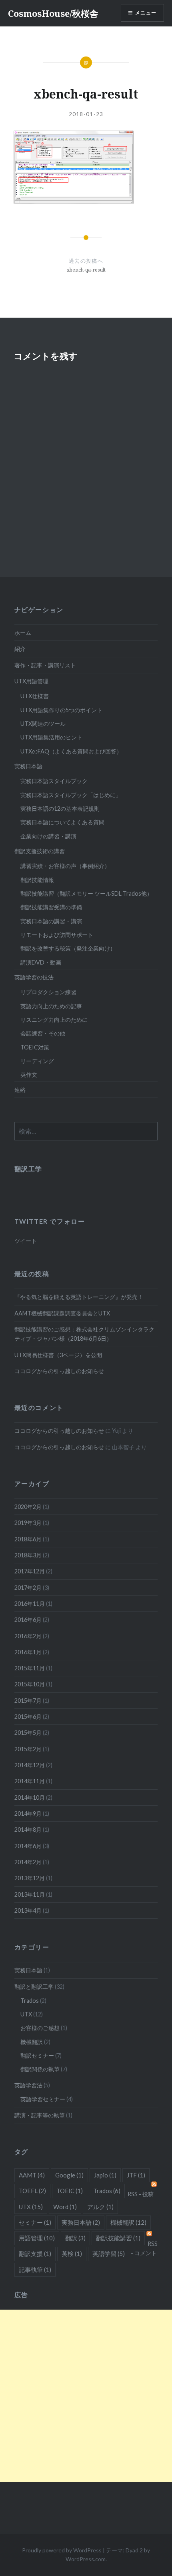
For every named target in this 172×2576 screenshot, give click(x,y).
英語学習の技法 (34, 977)
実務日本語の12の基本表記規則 (60, 809)
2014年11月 (30, 1781)
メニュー (146, 13)
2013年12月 (30, 1878)
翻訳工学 (28, 1169)
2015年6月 (28, 1717)
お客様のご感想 (40, 2028)
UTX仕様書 (35, 696)
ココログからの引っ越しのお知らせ (59, 1371)
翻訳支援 (35, 2254)
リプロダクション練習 (48, 992)
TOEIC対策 (35, 1047)
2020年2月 (28, 1507)
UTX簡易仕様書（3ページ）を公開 (58, 1355)
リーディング (37, 1061)
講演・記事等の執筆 (40, 2115)
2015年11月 (30, 1668)
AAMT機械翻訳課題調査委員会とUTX (62, 1313)
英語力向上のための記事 (51, 1006)
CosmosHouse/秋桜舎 (53, 13)
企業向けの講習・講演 (48, 836)
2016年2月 (28, 1636)
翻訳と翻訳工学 (34, 1987)
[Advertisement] (86, 2396)
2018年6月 (28, 1539)
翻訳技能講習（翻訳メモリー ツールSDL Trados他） (86, 893)
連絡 (20, 1090)
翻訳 (75, 2238)
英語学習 (109, 2254)
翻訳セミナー (37, 2055)
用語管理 (37, 2238)
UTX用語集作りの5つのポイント (61, 710)
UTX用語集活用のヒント (51, 737)
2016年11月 (30, 1604)
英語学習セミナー (43, 2099)
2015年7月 (28, 1701)
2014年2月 (28, 1862)
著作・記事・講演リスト (45, 665)
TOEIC (70, 2191)
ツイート (26, 1241)
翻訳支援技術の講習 (40, 851)
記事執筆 (35, 2270)
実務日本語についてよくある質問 (62, 822)
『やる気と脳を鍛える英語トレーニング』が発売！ (79, 1297)
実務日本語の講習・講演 (51, 921)
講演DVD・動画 (41, 962)
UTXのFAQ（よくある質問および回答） (71, 751)
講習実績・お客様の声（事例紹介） (65, 866)
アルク (100, 2207)
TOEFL (32, 2191)
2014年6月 (28, 1846)
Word (65, 2207)
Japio (105, 2175)
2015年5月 (28, 1733)
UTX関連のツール (43, 724)
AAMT (32, 2175)
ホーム (23, 633)
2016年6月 (28, 1620)
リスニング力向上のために (54, 1020)
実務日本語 (28, 766)
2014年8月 (28, 1830)
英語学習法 (28, 2085)
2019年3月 (28, 1523)
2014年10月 (30, 1798)
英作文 (29, 1075)
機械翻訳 (32, 2042)
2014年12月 (30, 1765)
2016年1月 (28, 1652)
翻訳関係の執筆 (40, 2069)
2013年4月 (28, 1910)
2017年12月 (30, 1571)
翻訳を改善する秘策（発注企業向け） (68, 948)
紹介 (20, 649)
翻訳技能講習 (118, 2238)
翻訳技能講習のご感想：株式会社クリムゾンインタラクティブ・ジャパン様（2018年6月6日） (84, 1334)
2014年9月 (28, 1814)
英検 (72, 2254)
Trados (30, 2001)
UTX (26, 2014)
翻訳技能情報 (37, 880)
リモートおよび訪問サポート (57, 935)
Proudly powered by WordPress (62, 2550)
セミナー (35, 2222)
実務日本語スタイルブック (54, 781)
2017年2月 (28, 1588)
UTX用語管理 (31, 681)
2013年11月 (30, 1894)
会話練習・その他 (43, 1033)
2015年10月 (30, 1684)
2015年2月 (28, 1749)
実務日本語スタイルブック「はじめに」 (71, 795)
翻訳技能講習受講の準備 (51, 907)
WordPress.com (86, 2559)
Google (69, 2175)
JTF (136, 2175)
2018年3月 (28, 1555)
